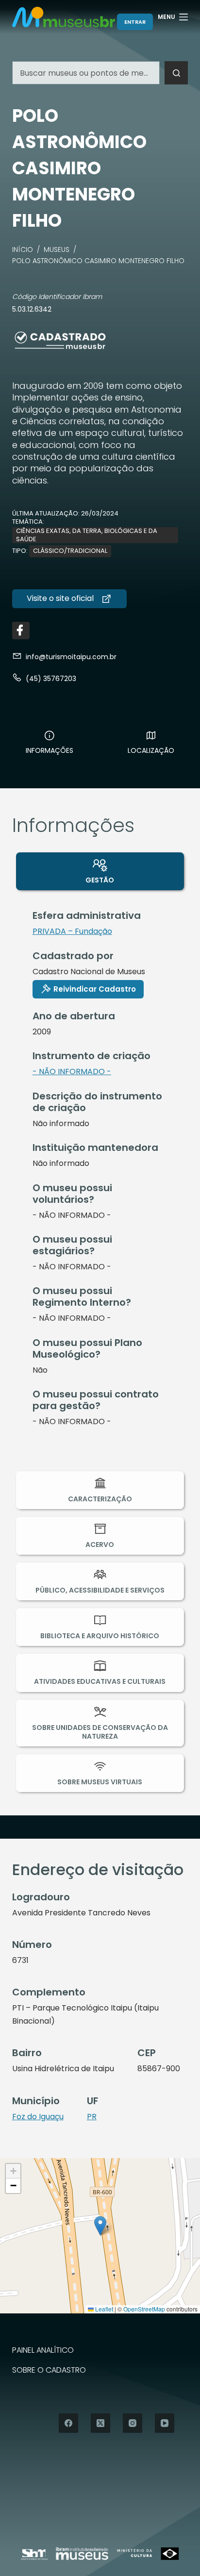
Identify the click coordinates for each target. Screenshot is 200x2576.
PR (92, 2117)
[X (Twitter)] (100, 2423)
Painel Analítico (43, 2351)
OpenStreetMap (144, 2309)
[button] (100, 2226)
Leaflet (103, 2309)
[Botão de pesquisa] (176, 73)
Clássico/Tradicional (70, 551)
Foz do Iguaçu (38, 2117)
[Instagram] (133, 2423)
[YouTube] (165, 2423)
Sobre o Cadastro (49, 2370)
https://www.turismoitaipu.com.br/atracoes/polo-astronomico (69, 598)
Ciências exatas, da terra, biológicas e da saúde (87, 535)
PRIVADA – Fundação (72, 931)
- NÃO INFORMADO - (72, 1072)
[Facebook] (68, 2423)
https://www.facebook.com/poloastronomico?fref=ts (21, 631)
